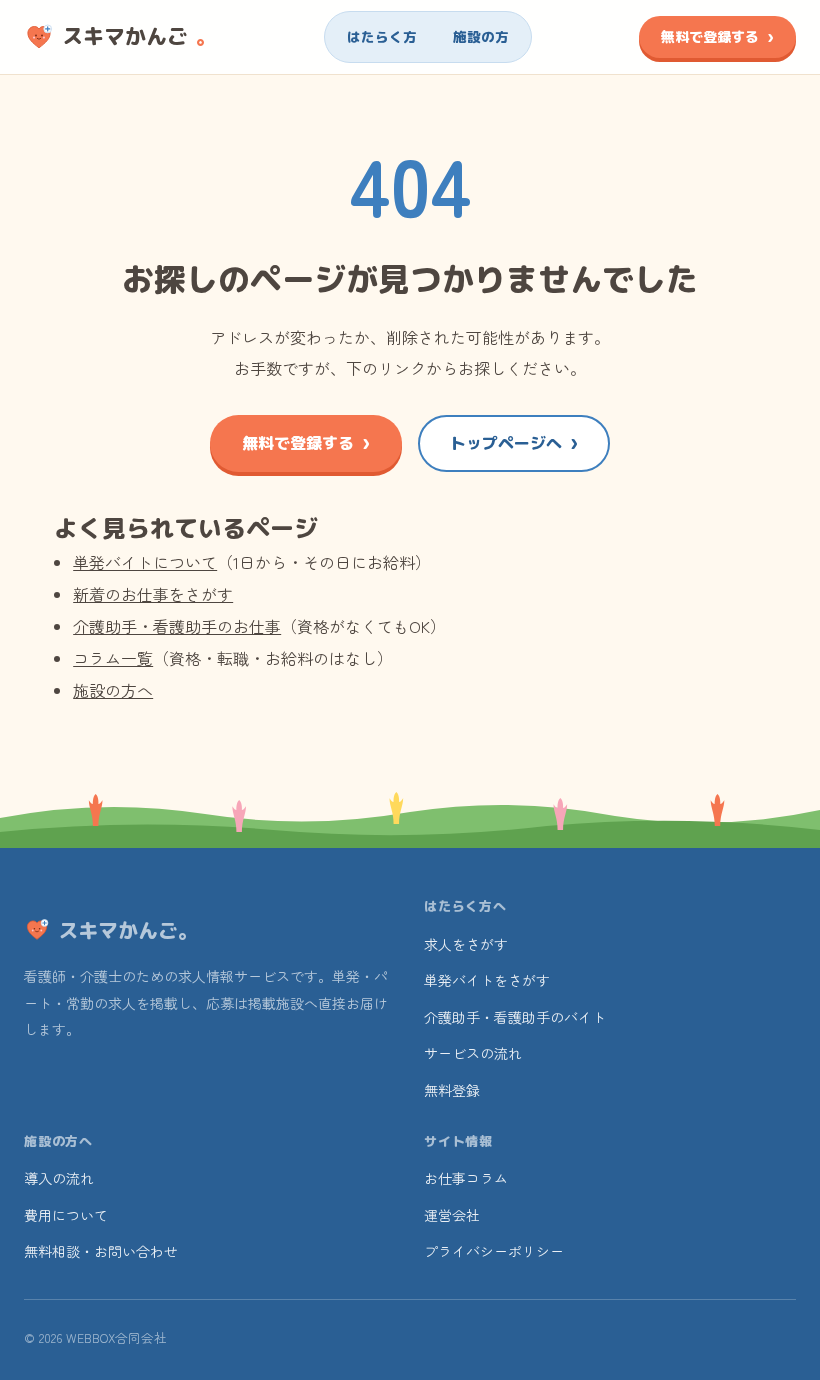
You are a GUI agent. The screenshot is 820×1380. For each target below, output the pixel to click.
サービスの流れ (473, 1053)
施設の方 (481, 36)
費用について (66, 1215)
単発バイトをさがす (487, 980)
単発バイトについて (145, 562)
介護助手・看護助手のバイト (515, 1017)
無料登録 (452, 1090)
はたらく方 (382, 36)
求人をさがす (466, 944)
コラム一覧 (113, 658)
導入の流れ (59, 1178)
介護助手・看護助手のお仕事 (177, 626)
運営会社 (452, 1215)
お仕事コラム (466, 1178)
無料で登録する (710, 36)
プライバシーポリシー (494, 1251)
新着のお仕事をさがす (153, 594)
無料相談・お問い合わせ (101, 1251)
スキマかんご (139, 36)
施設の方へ (113, 690)
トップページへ (506, 443)
